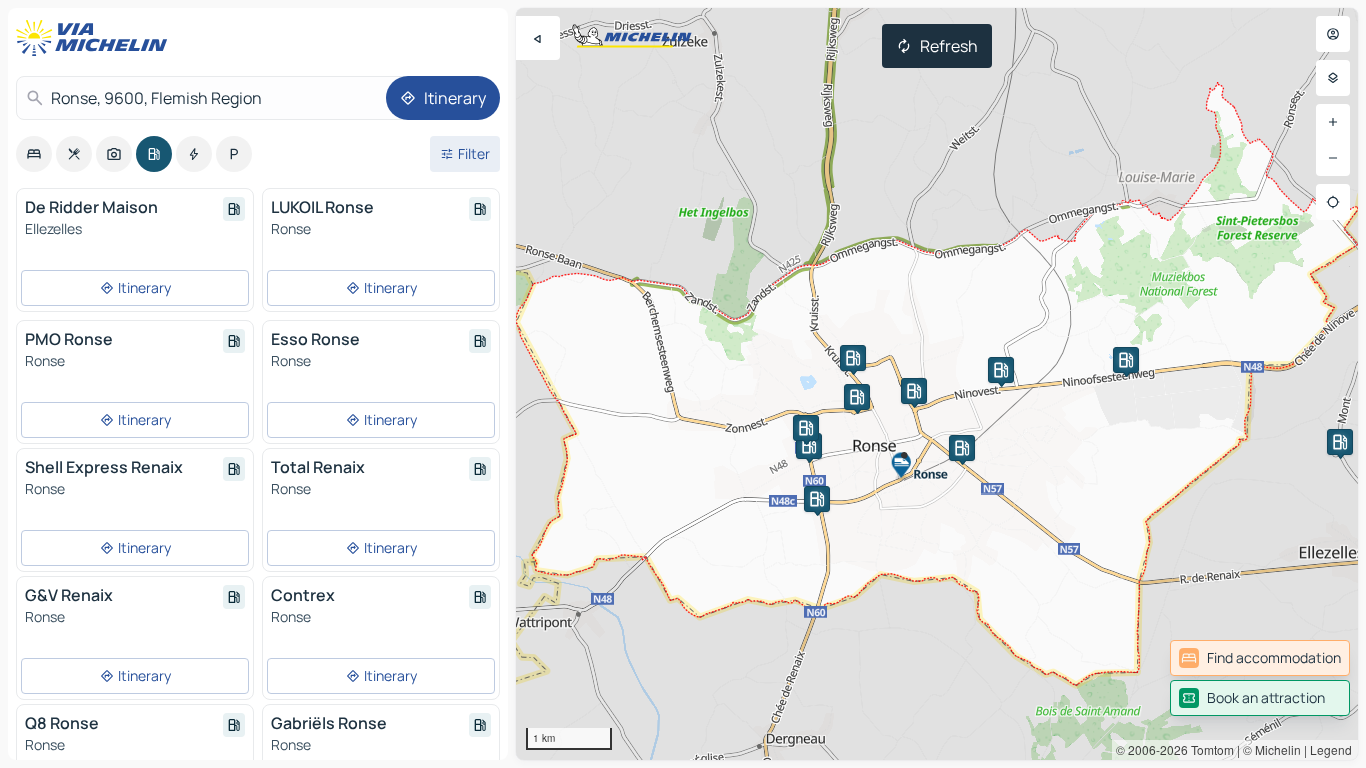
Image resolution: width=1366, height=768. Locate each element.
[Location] (1333, 202)
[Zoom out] (1333, 158)
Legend (1331, 749)
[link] (1260, 658)
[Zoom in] (1333, 122)
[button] (1340, 442)
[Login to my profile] (1333, 34)
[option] (34, 154)
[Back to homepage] (96, 38)
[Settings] (1333, 78)
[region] (937, 384)
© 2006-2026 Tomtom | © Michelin (1208, 749)
